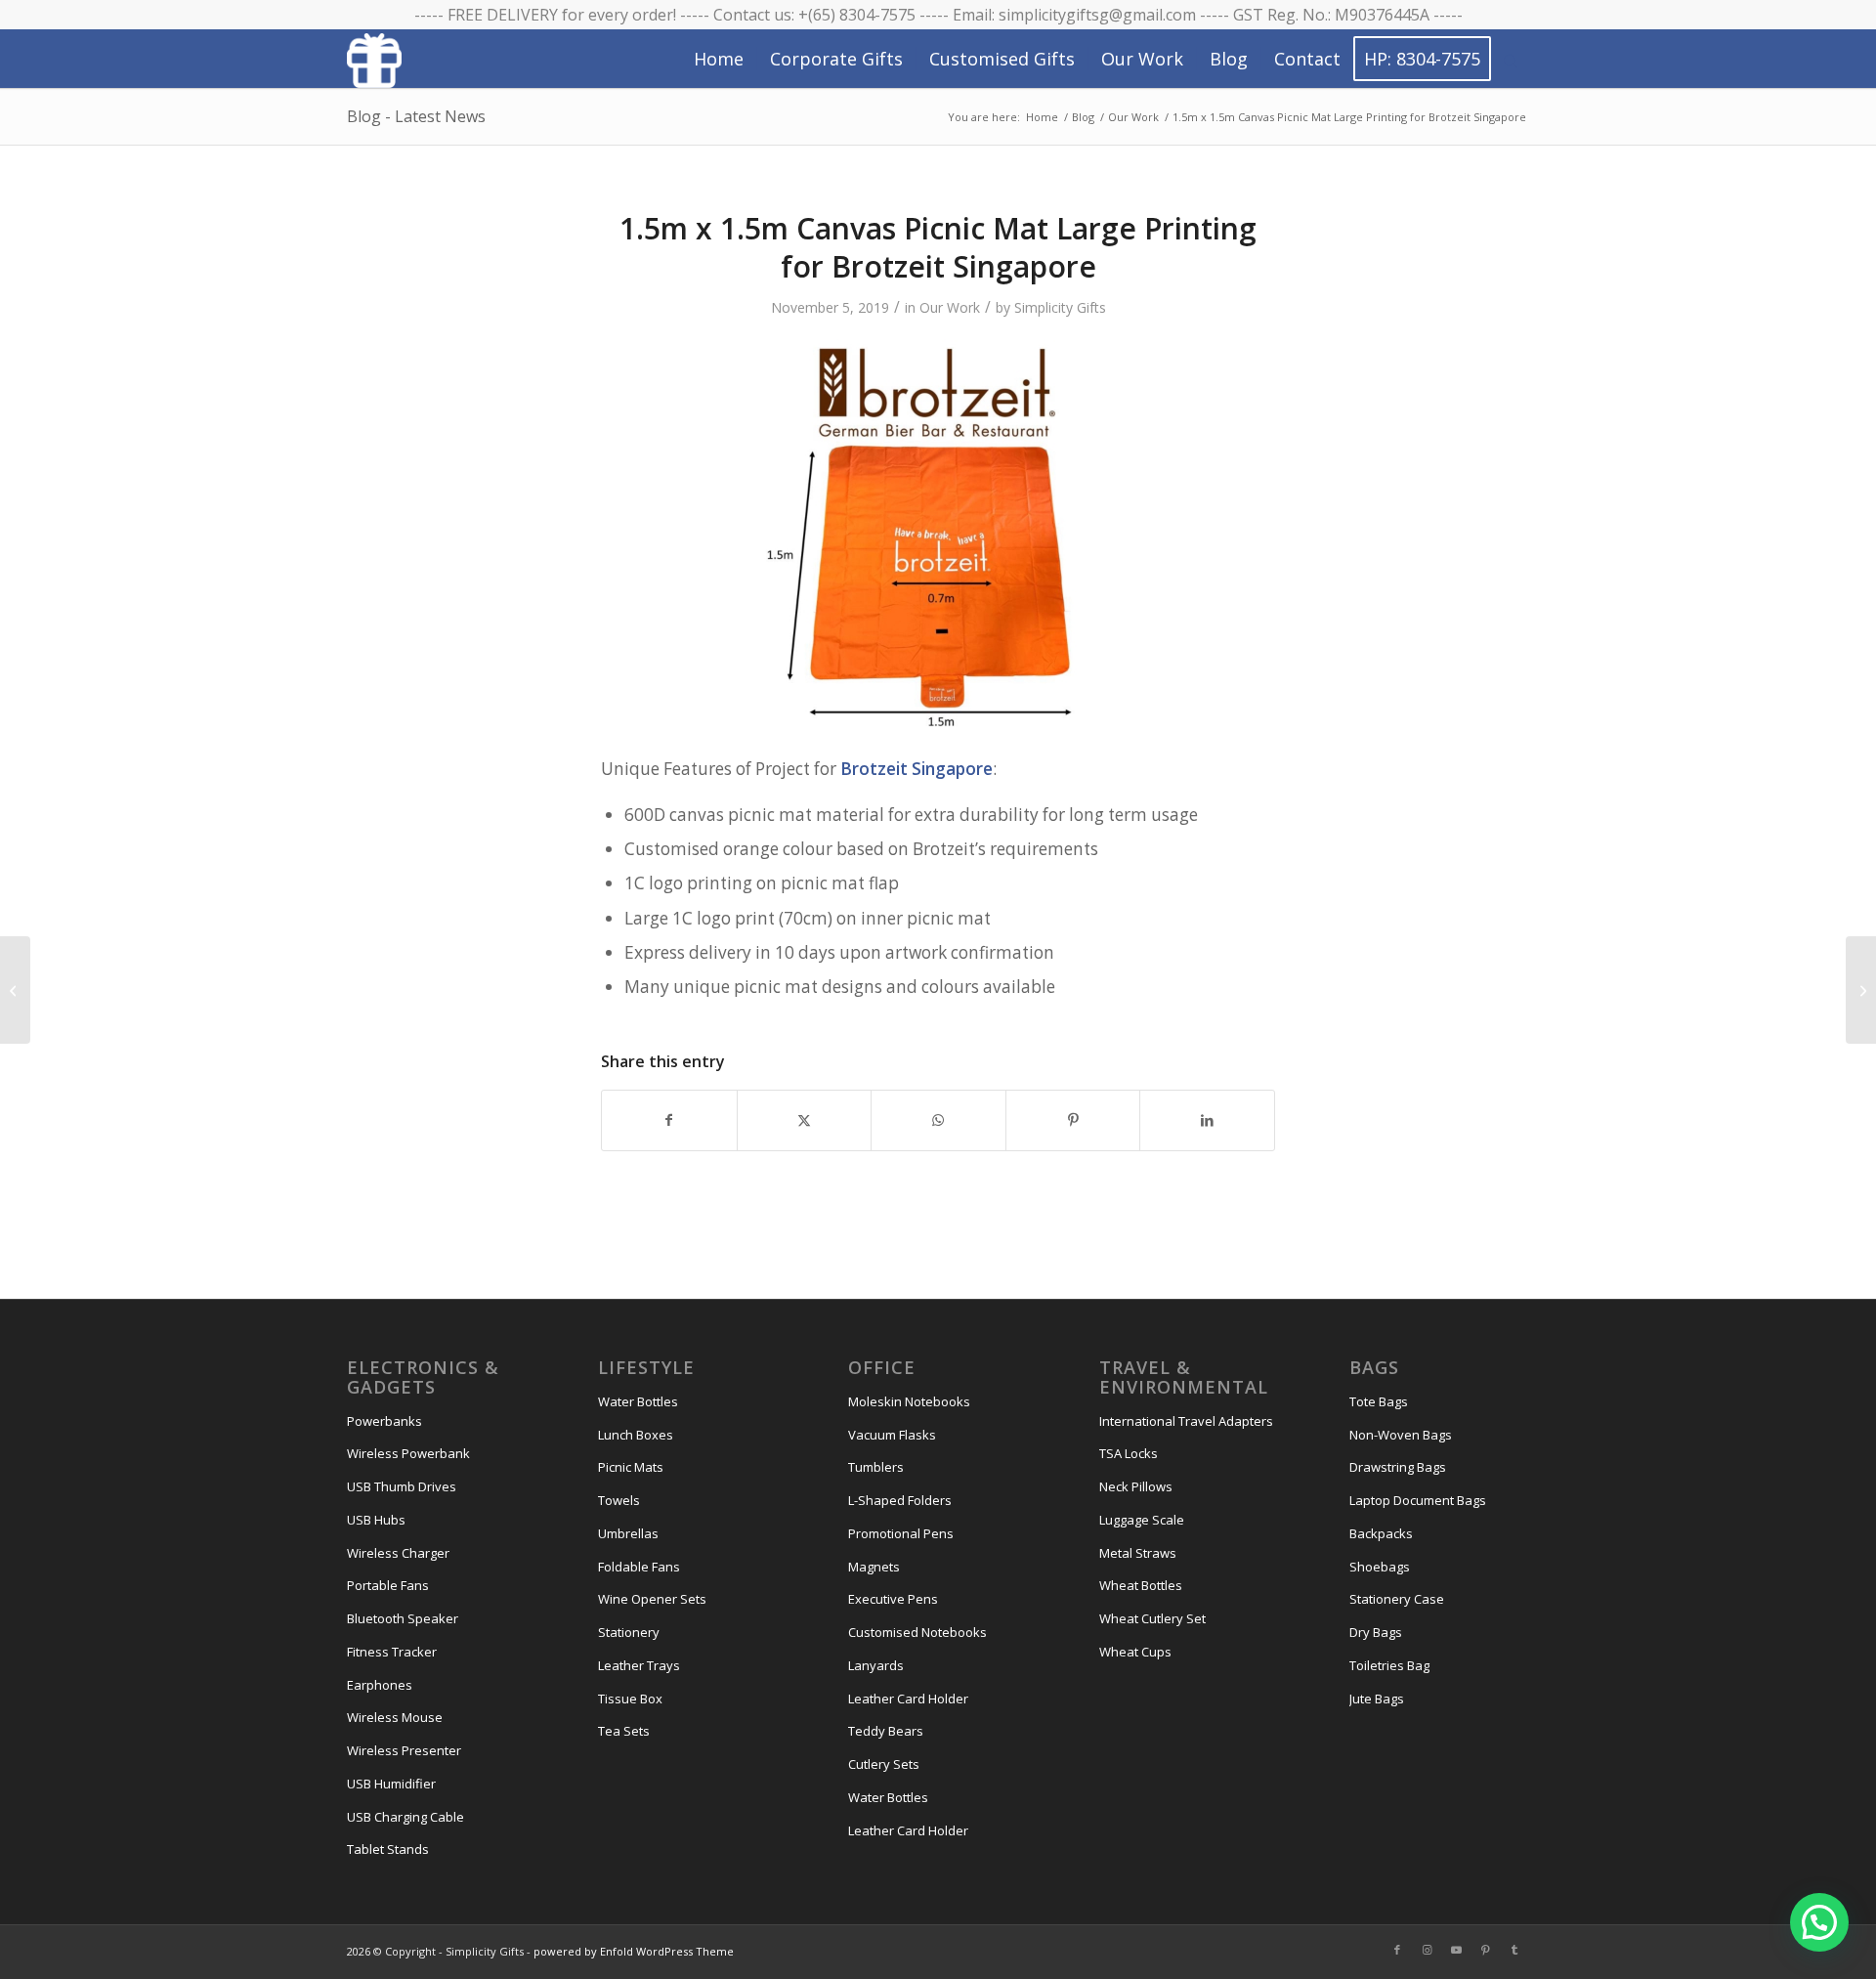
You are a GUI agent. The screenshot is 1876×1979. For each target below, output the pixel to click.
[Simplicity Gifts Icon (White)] (374, 60)
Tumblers (876, 1467)
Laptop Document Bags (1418, 1500)
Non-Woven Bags (1401, 1435)
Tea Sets (624, 1731)
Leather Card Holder (908, 1699)
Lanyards (876, 1665)
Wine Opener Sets (652, 1599)
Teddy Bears (886, 1731)
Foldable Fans (639, 1567)
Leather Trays (639, 1665)
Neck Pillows (1136, 1486)
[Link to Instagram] (1427, 1950)
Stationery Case (1397, 1599)
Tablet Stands (388, 1849)
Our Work (950, 307)
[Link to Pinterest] (1485, 1950)
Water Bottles (638, 1401)
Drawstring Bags (1398, 1467)
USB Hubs (376, 1520)
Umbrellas (628, 1533)
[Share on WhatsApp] (938, 1120)
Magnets (874, 1567)
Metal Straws (1138, 1553)
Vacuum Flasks (892, 1435)
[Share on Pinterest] (1073, 1120)
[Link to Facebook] (1397, 1950)
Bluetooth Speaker (403, 1618)
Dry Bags (1376, 1632)
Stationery (629, 1632)
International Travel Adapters (1186, 1421)
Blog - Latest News (416, 116)
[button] (1819, 1922)
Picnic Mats (631, 1467)
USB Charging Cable (405, 1817)
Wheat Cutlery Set (1152, 1618)
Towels (619, 1500)
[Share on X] (805, 1120)
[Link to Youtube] (1456, 1950)
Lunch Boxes (636, 1435)
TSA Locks (1129, 1453)
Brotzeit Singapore (917, 769)
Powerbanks (384, 1421)
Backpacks (1381, 1533)
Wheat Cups (1135, 1652)
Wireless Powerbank (408, 1453)
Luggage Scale (1142, 1520)
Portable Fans (388, 1585)
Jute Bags (1377, 1699)
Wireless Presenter (404, 1750)
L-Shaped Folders (900, 1500)
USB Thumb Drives (402, 1486)
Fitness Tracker (392, 1652)
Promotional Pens (901, 1533)
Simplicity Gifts (1060, 307)
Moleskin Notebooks (909, 1401)
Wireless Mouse (395, 1717)
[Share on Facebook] (669, 1120)
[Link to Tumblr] (1514, 1950)
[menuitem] (719, 59)
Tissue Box (630, 1699)
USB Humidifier (391, 1784)
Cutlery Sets (884, 1764)
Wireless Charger (398, 1553)
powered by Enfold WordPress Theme (634, 1951)
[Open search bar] (1511, 60)
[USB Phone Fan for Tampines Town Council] (15, 990)
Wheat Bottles (1141, 1585)
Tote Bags (1379, 1401)
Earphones (380, 1685)
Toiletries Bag (1389, 1665)
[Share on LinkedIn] (1207, 1120)
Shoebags (1380, 1567)
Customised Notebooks (917, 1632)
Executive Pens (893, 1599)
